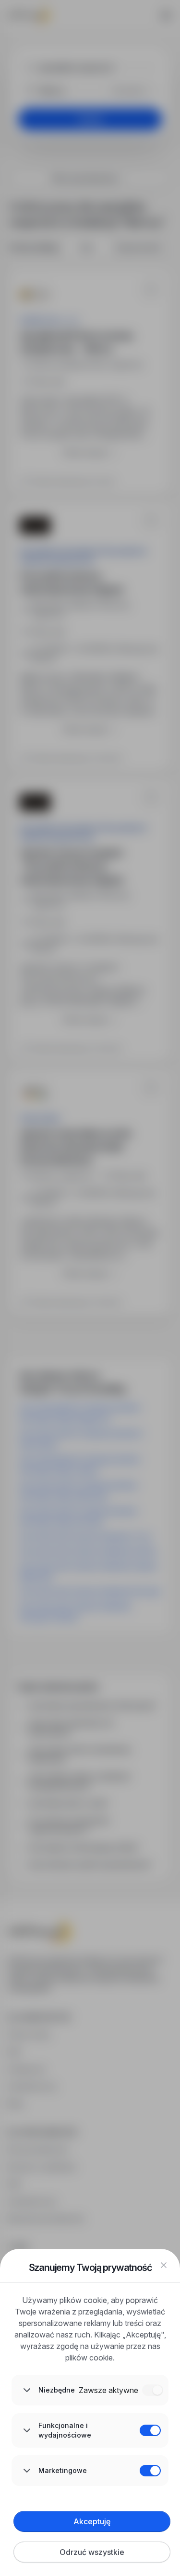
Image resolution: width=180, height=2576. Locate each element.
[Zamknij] (164, 2265)
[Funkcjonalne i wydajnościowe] (150, 2430)
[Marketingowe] (150, 2471)
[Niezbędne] (153, 2390)
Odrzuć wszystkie (92, 2552)
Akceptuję (92, 2521)
